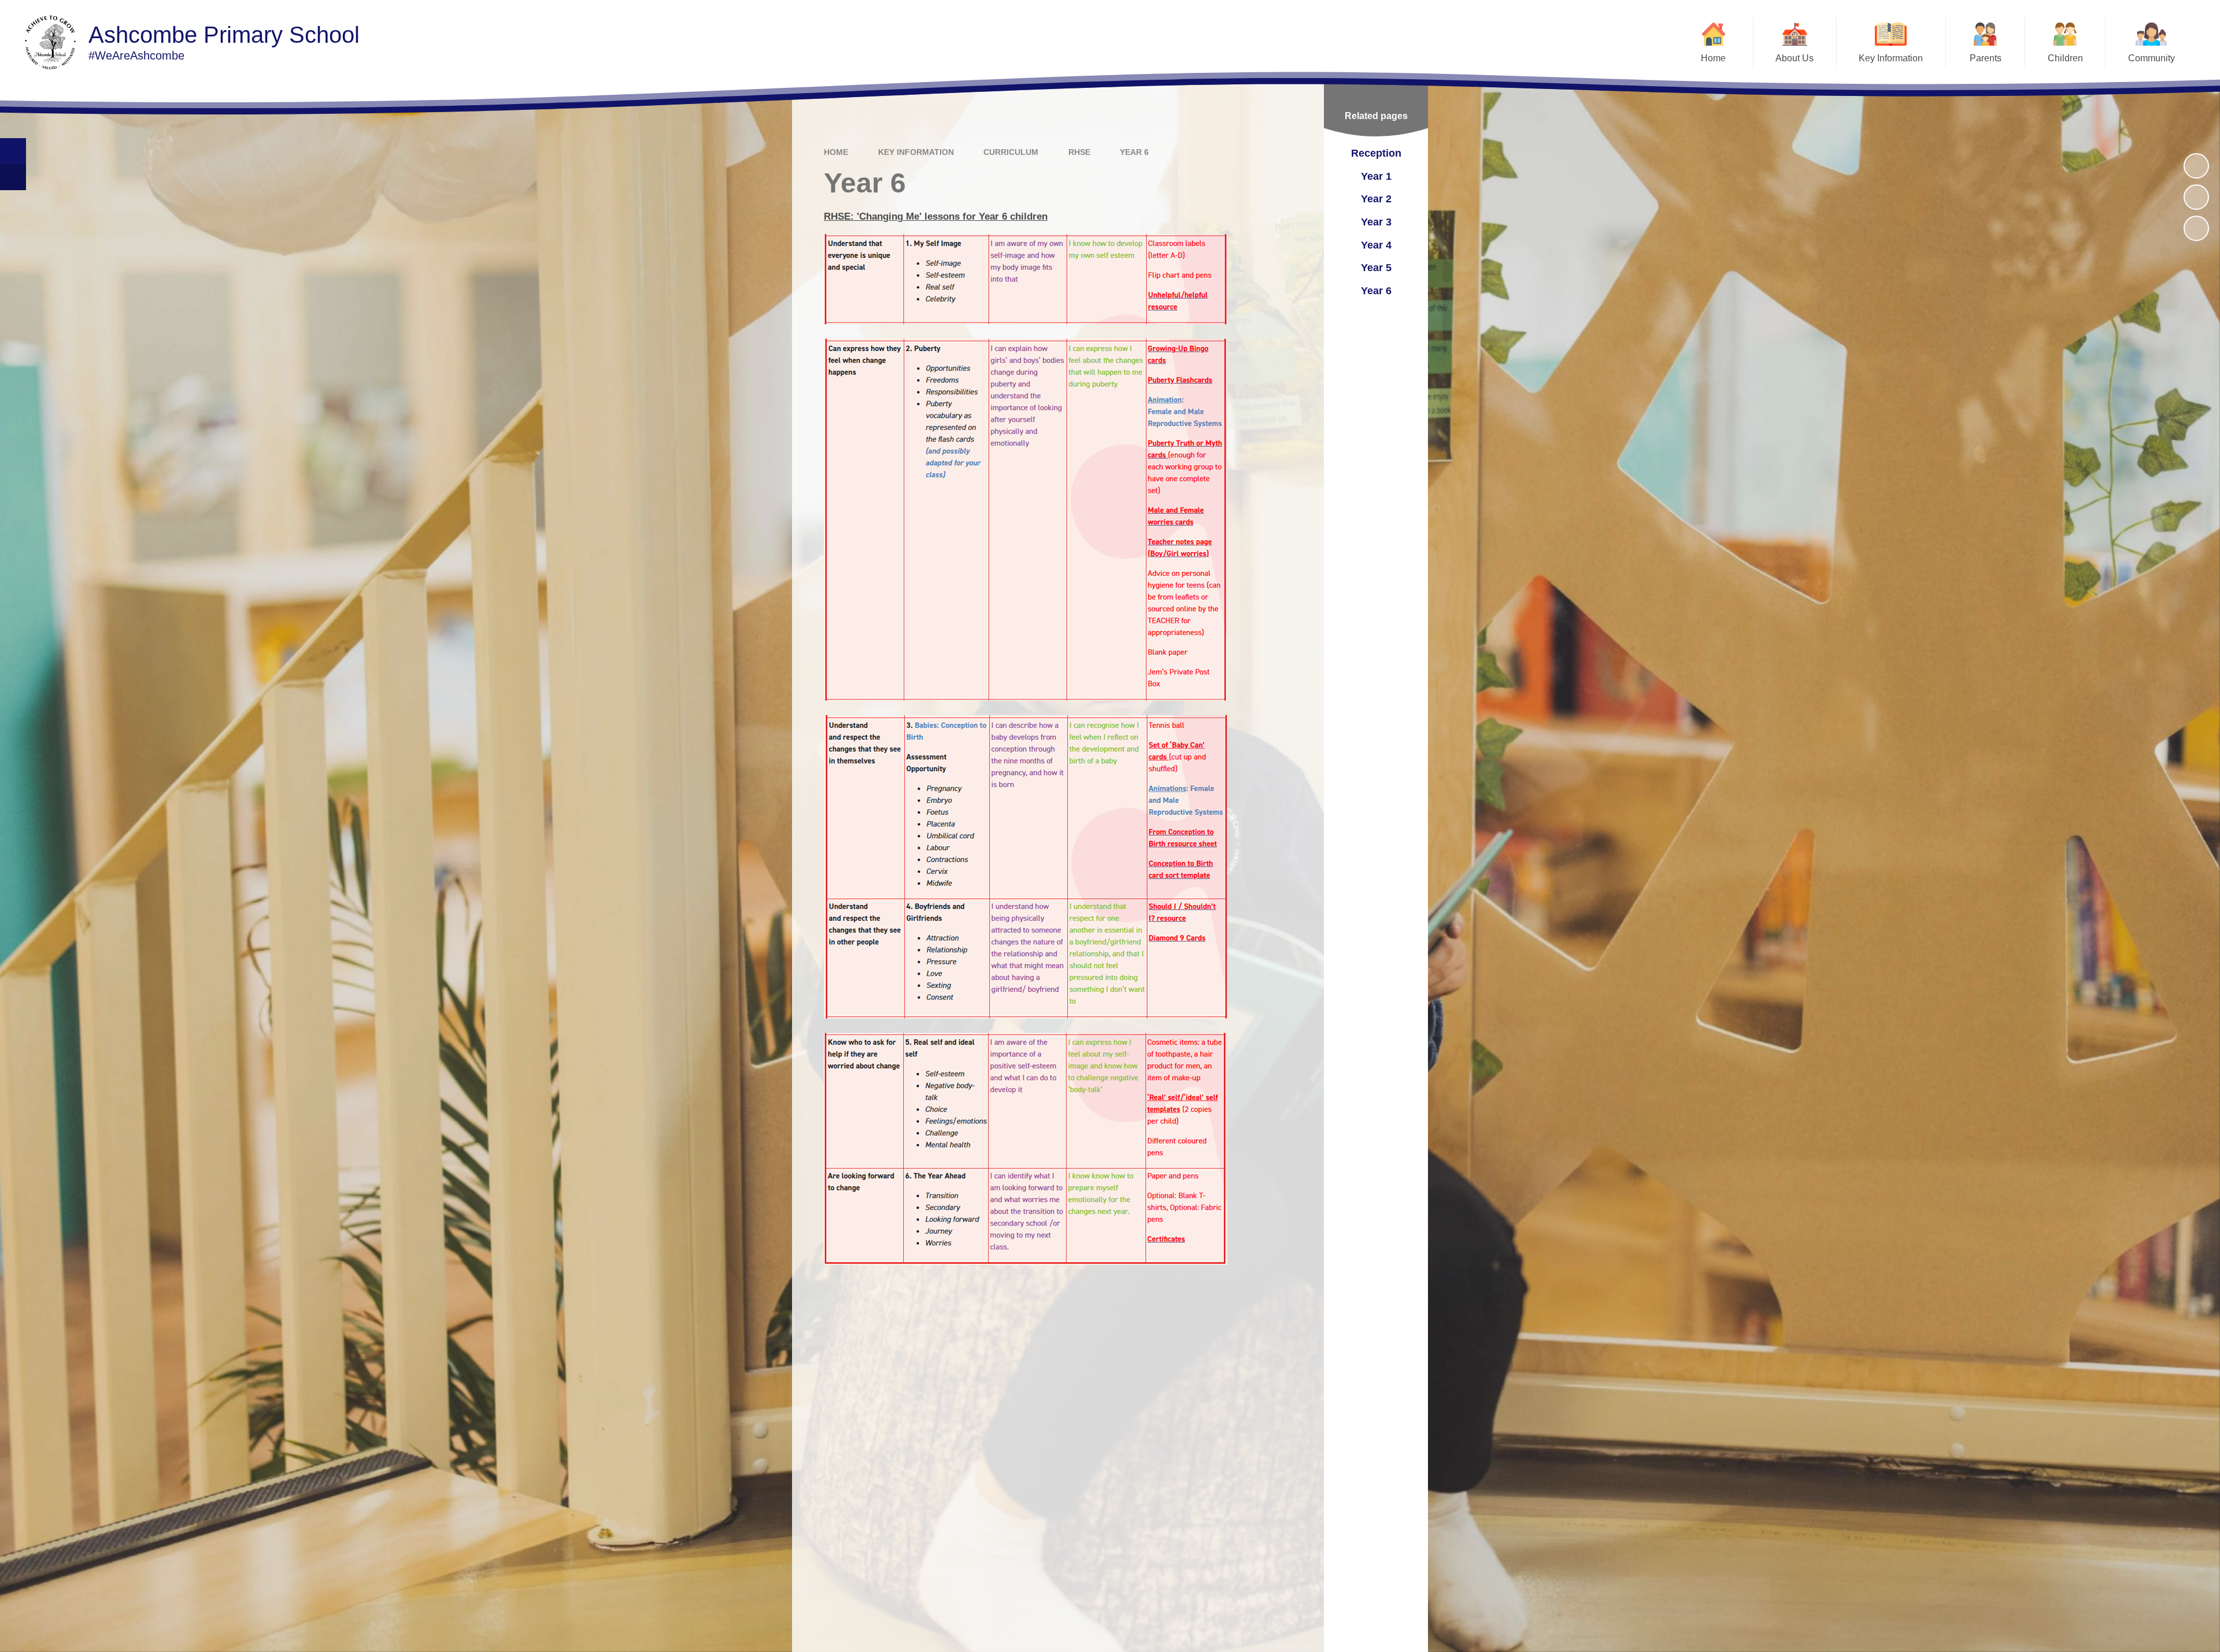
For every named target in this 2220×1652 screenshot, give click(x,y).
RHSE (1079, 152)
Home (836, 152)
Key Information (916, 152)
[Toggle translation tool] (13, 177)
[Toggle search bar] (13, 151)
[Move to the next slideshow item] (2196, 228)
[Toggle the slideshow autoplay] (2196, 166)
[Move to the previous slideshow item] (2196, 197)
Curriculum (1011, 152)
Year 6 (1134, 152)
